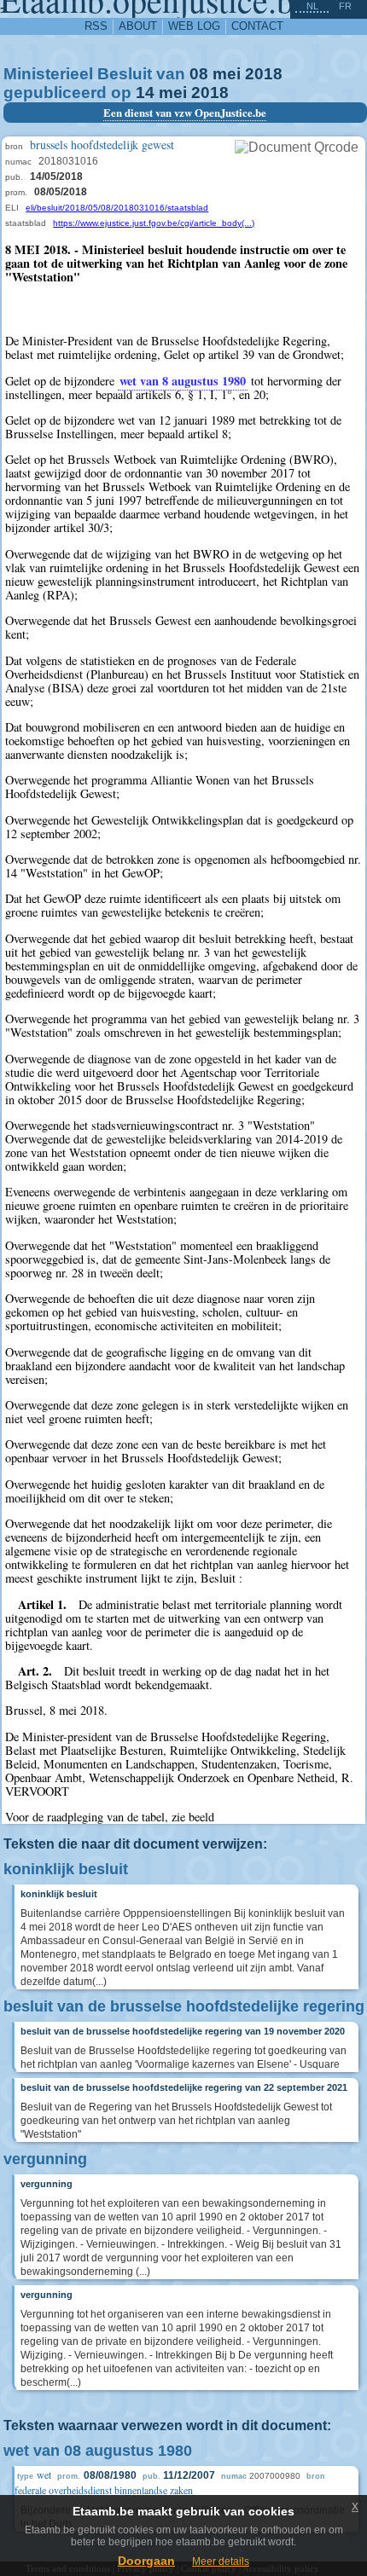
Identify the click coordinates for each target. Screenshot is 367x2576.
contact (257, 26)
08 (199, 74)
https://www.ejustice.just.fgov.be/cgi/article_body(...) (154, 223)
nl (312, 6)
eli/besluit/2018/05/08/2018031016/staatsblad (117, 208)
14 (145, 93)
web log (194, 26)
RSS (96, 26)
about (138, 26)
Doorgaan (146, 2561)
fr (345, 6)
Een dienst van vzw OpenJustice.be (185, 113)
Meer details (221, 2562)
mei (227, 74)
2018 (264, 74)
